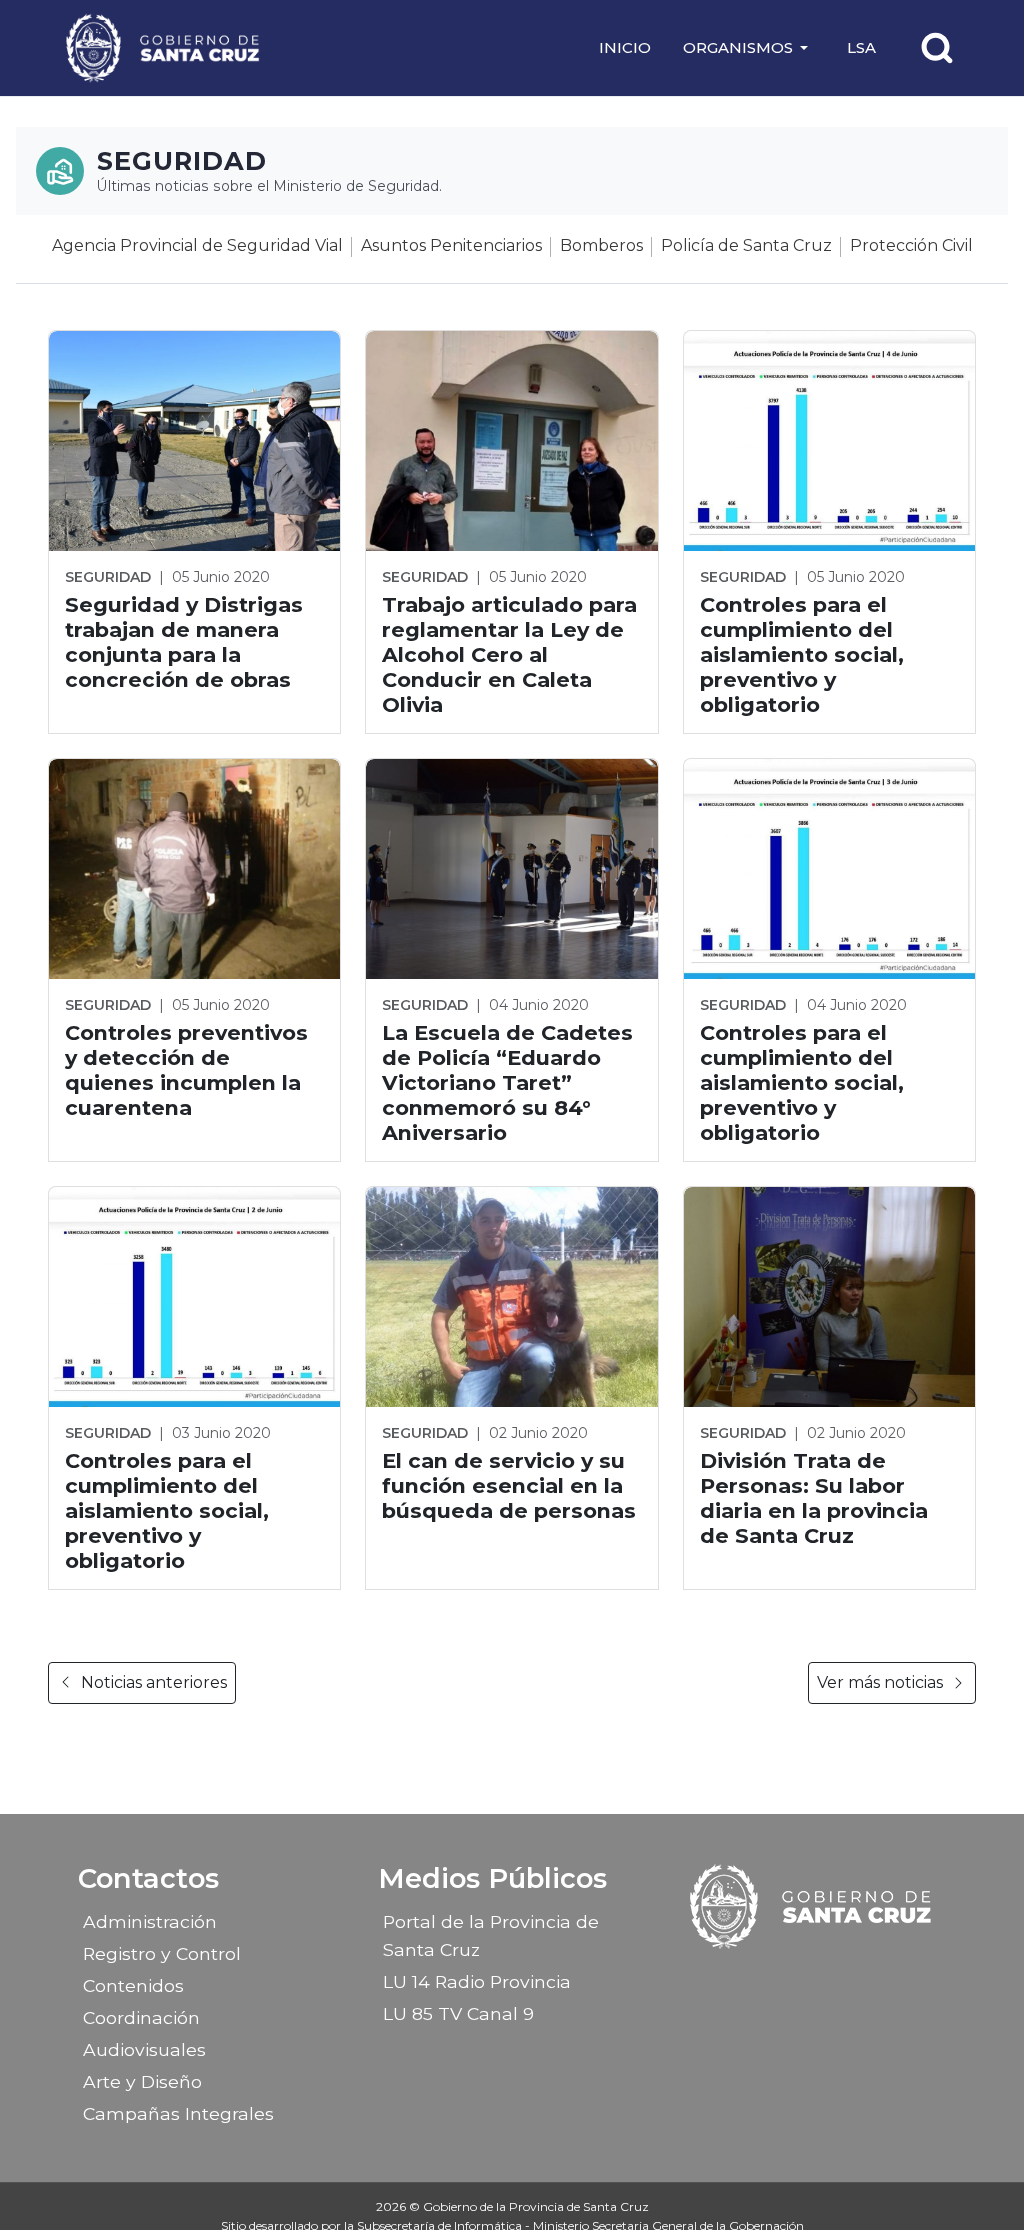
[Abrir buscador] (937, 48)
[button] (749, 48)
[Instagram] (794, 1979)
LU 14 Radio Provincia (477, 1981)
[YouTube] (864, 1979)
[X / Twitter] (829, 1979)
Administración (150, 1921)
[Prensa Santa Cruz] (164, 47)
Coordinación (141, 2017)
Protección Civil (911, 245)
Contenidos (133, 1985)
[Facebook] (759, 1979)
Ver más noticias (880, 1682)
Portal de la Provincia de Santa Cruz (491, 1935)
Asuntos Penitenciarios (451, 245)
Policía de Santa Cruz (746, 245)
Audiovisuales (144, 2049)
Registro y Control (162, 1953)
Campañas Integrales (178, 2113)
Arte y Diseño (142, 2081)
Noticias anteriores (154, 1682)
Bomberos (601, 245)
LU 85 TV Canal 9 (458, 2013)
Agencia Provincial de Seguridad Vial (197, 245)
